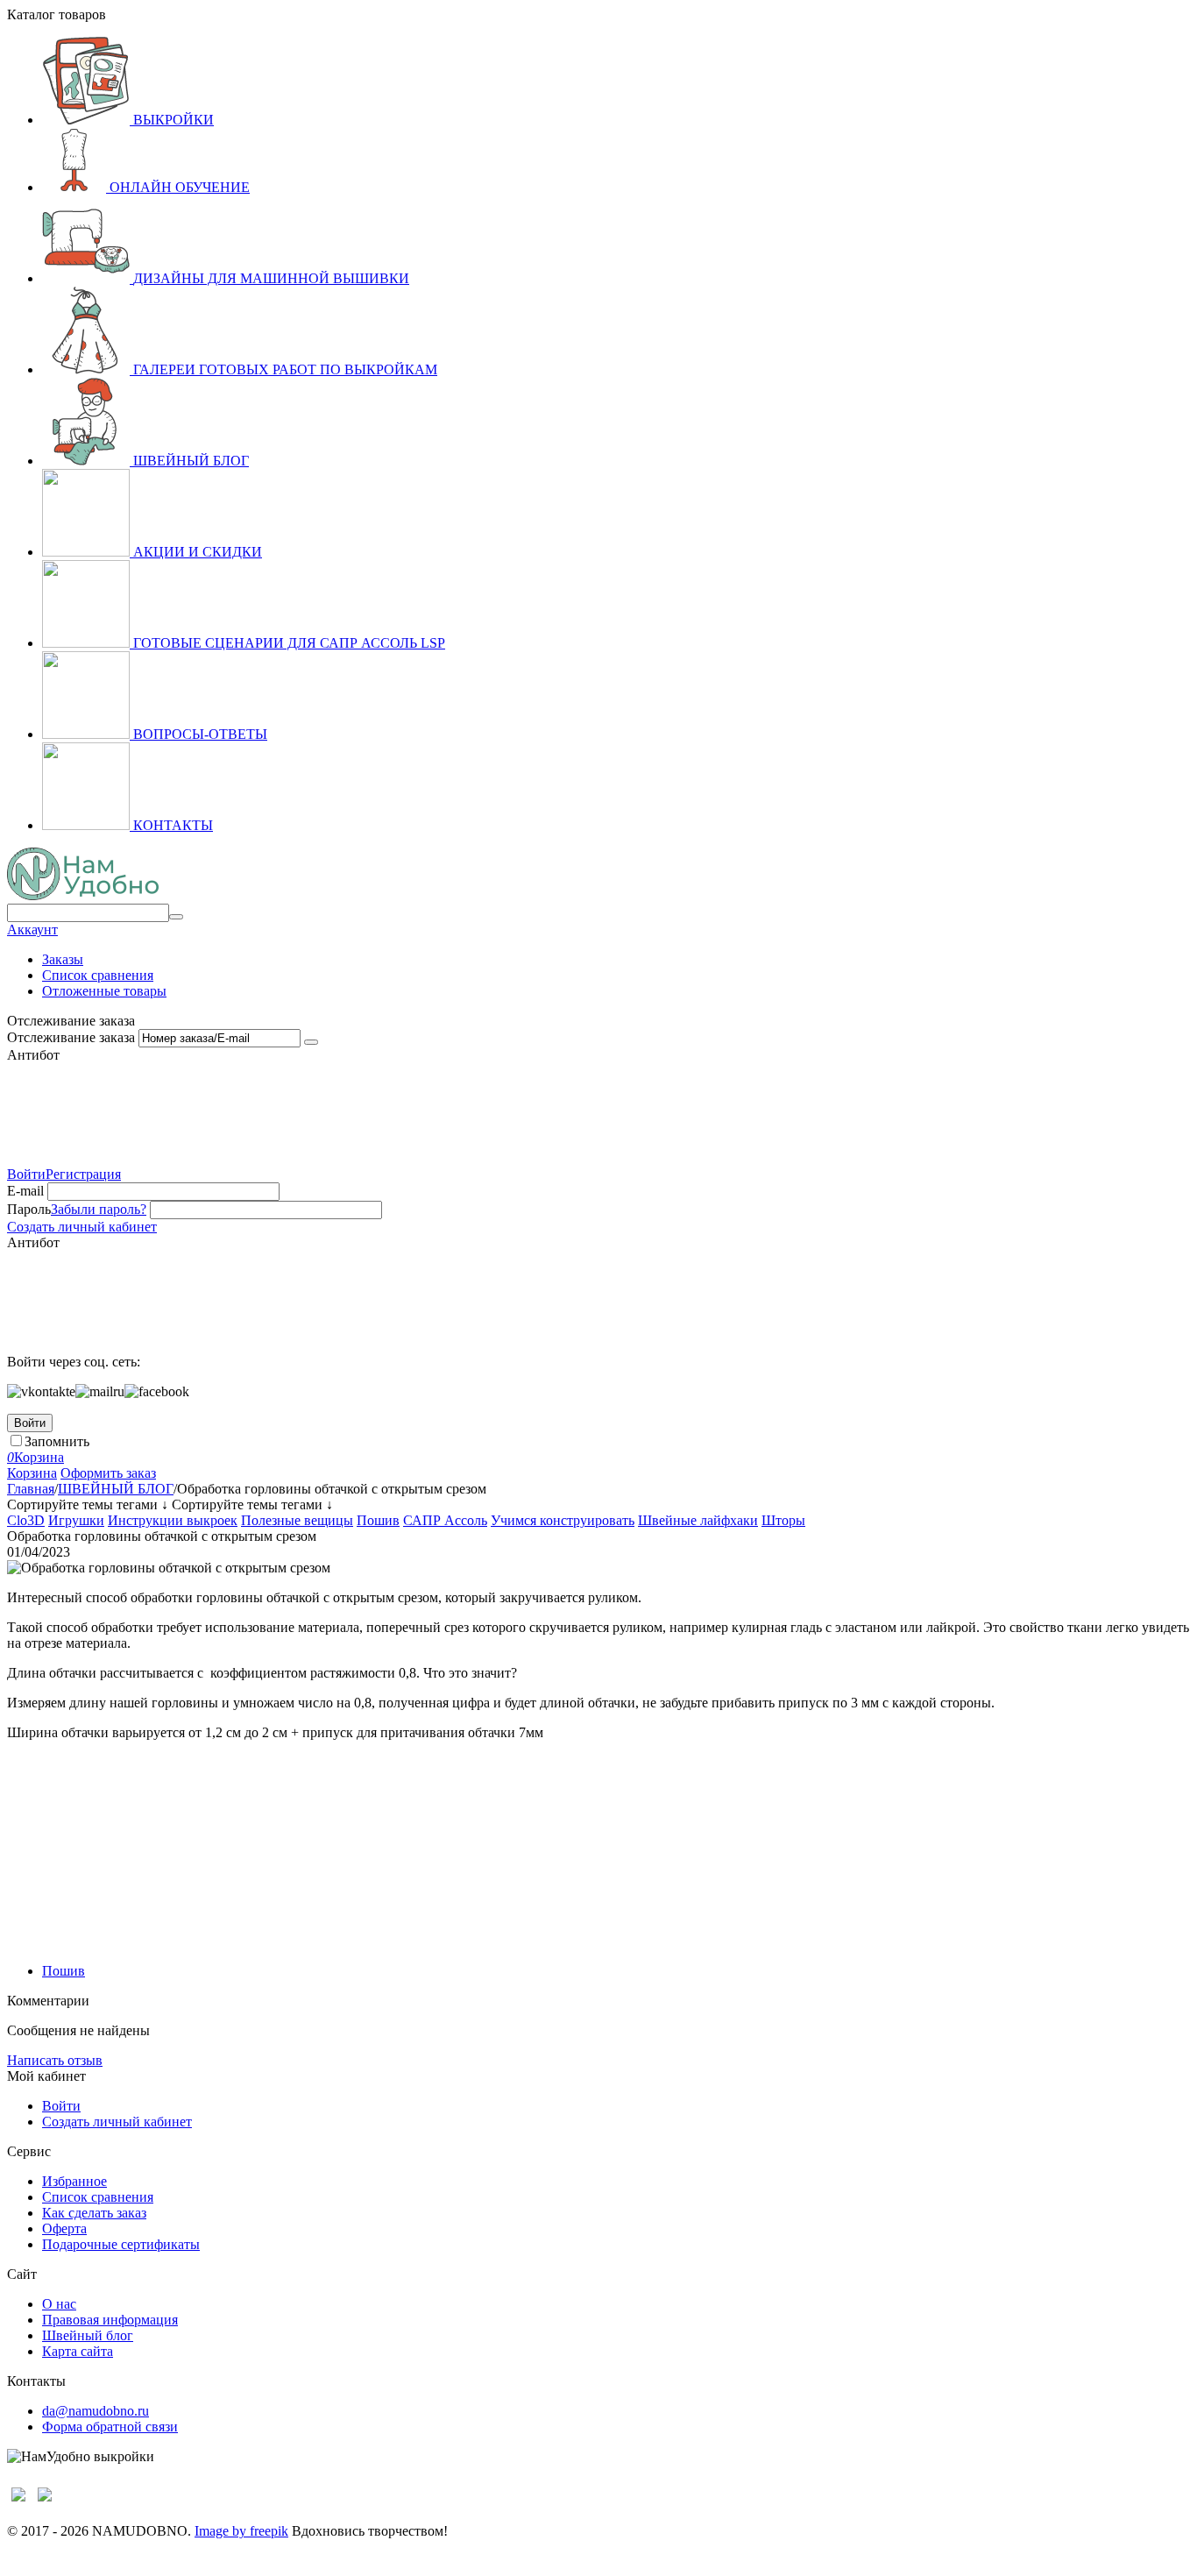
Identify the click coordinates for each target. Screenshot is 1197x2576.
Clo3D (26, 1520)
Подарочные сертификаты (121, 2244)
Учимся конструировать (563, 1520)
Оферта (64, 2228)
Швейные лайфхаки (698, 1520)
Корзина (32, 1473)
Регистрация (83, 1174)
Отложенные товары (104, 991)
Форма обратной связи (110, 2427)
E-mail (25, 1191)
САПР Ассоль (445, 1520)
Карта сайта (78, 2351)
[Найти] (176, 917)
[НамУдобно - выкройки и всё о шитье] (83, 895)
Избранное (74, 2181)
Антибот (33, 1055)
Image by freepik (241, 2531)
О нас (59, 2304)
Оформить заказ (108, 1473)
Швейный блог (88, 2335)
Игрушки (76, 1520)
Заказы (63, 959)
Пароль (29, 1209)
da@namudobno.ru (96, 2411)
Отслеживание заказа (71, 1037)
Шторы (783, 1520)
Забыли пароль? (99, 1209)
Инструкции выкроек (173, 1520)
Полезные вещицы (297, 1520)
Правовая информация (110, 2320)
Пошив (378, 1520)
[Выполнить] (311, 1042)
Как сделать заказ (94, 2213)
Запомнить (57, 1441)
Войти (26, 1174)
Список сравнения (98, 975)
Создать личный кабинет (82, 1227)
